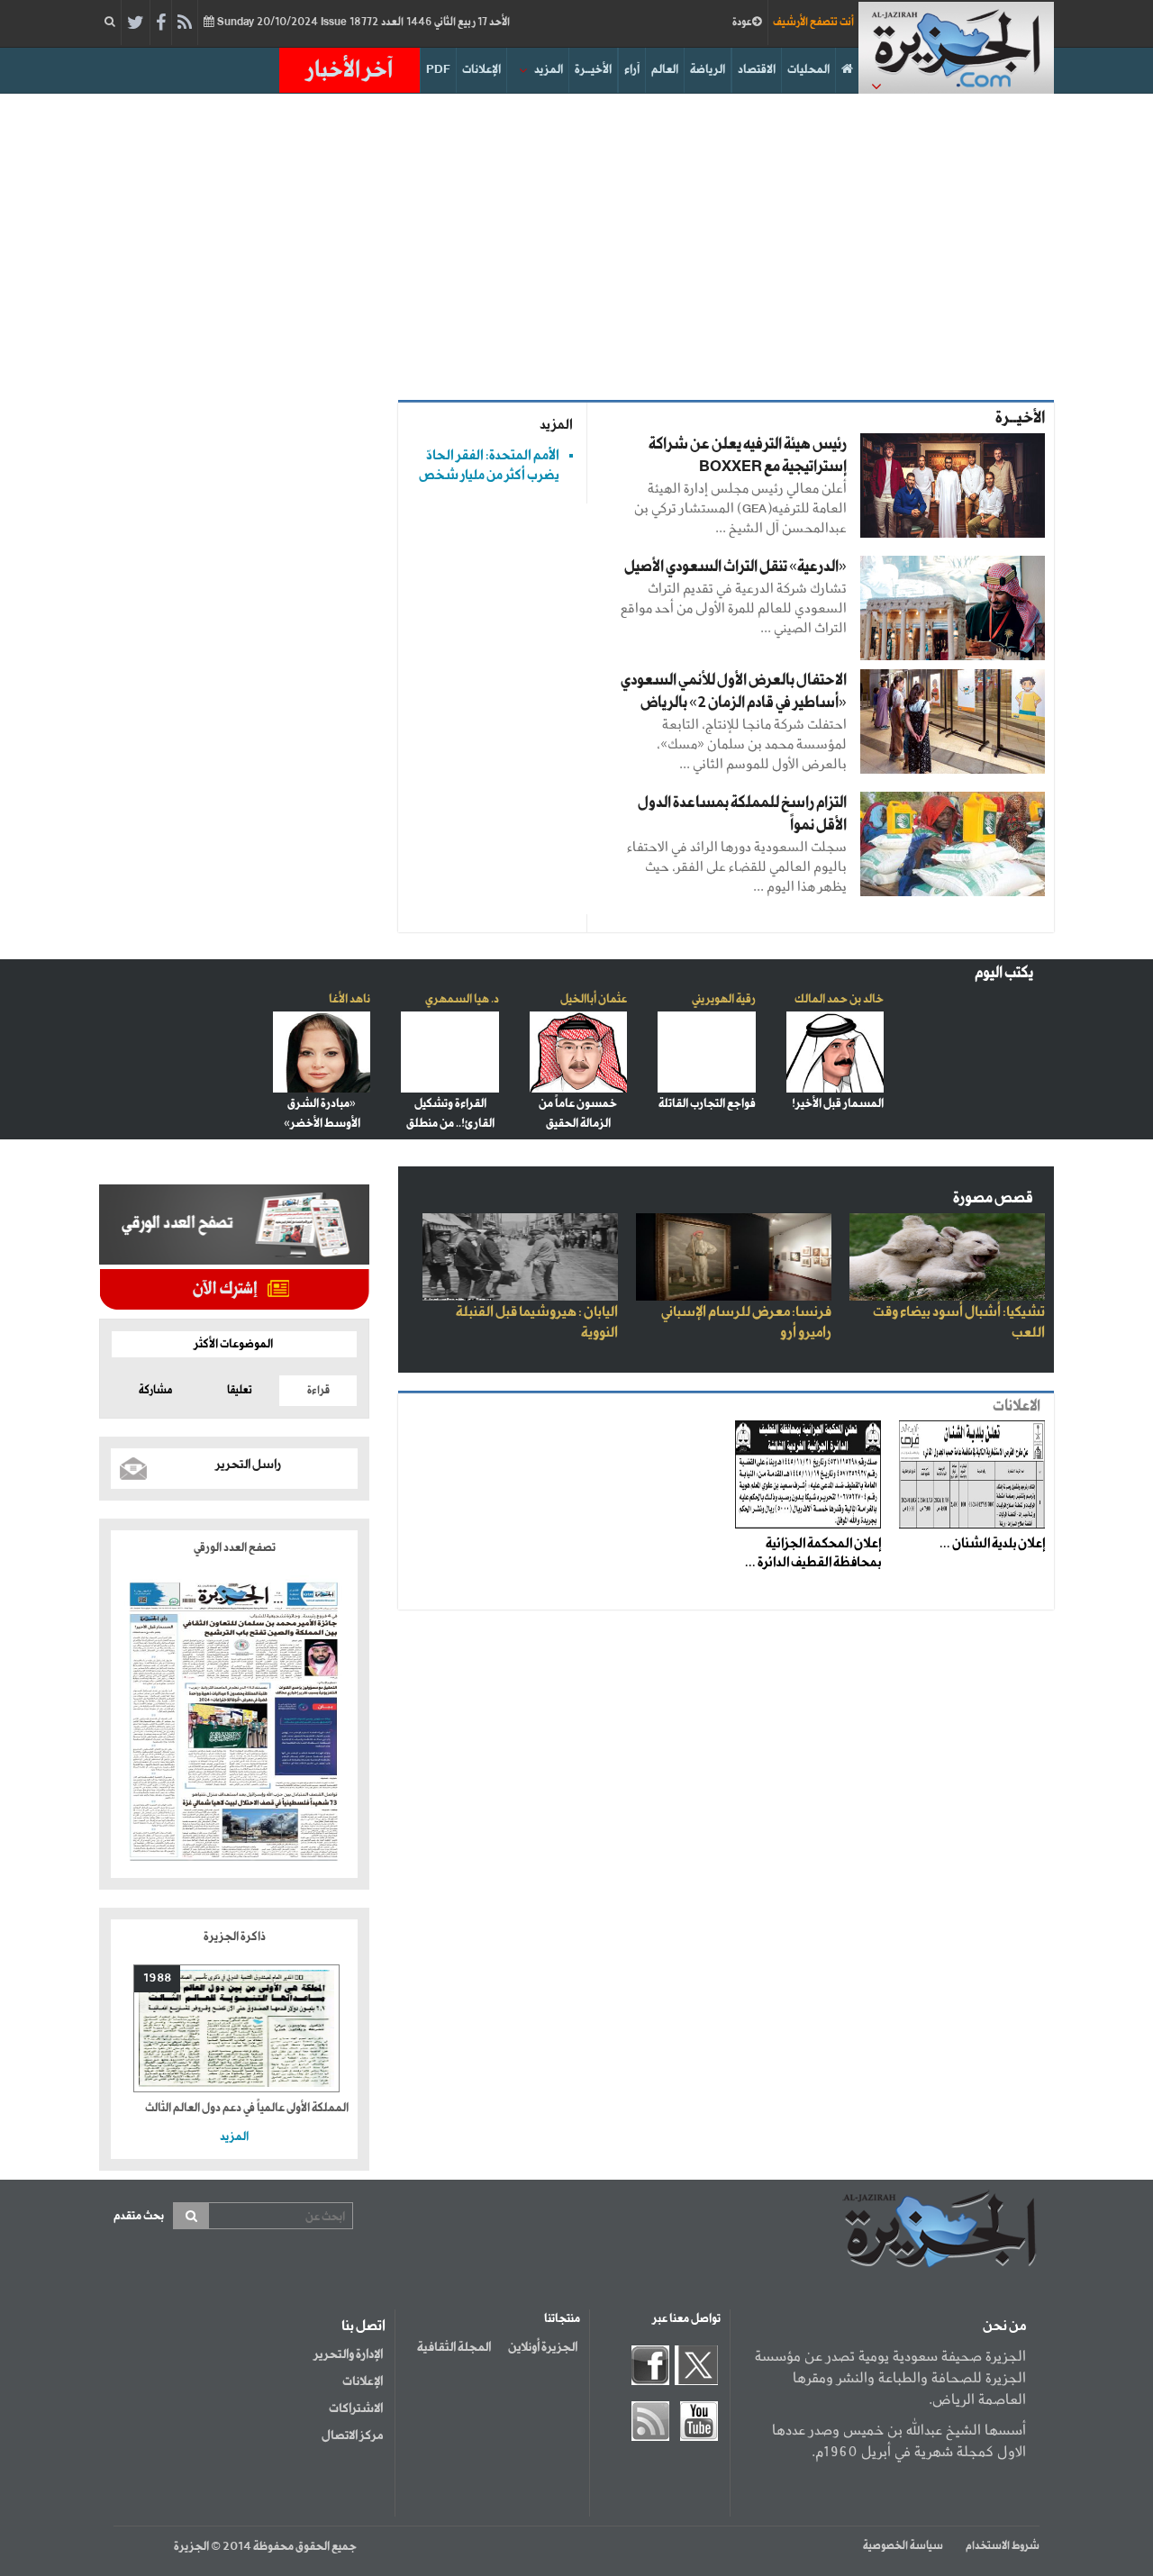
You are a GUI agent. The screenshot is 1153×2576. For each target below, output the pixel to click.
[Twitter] (136, 23)
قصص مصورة (993, 1198)
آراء (632, 70)
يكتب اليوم (1004, 973)
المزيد (549, 70)
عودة (742, 23)
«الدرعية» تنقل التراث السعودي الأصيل (735, 567)
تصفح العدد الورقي (235, 1548)
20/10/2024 (362, 23)
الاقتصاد (757, 70)
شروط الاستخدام (1003, 2546)
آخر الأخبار (350, 70)
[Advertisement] (576, 247)
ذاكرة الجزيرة (235, 1937)
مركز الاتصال (352, 2435)
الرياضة (708, 70)
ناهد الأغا (350, 999)
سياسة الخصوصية (903, 2546)
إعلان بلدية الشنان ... (992, 1544)
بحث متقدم (139, 2216)
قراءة (318, 1391)
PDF (438, 70)
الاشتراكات (356, 2408)
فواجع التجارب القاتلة (707, 1104)
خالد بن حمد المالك (839, 999)
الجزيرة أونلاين (543, 2347)
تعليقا (240, 1391)
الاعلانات (1017, 1406)
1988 (157, 1978)
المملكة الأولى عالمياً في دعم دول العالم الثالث (247, 2108)
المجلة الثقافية (454, 2347)
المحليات (808, 70)
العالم (665, 70)
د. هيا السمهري (462, 999)
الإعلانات (481, 70)
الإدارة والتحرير (348, 2354)
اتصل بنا (363, 2327)
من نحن (1004, 2327)
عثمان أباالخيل (594, 999)
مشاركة (155, 1391)
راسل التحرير (248, 1465)
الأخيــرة (593, 70)
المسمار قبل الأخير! (838, 1104)
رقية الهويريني (724, 999)
